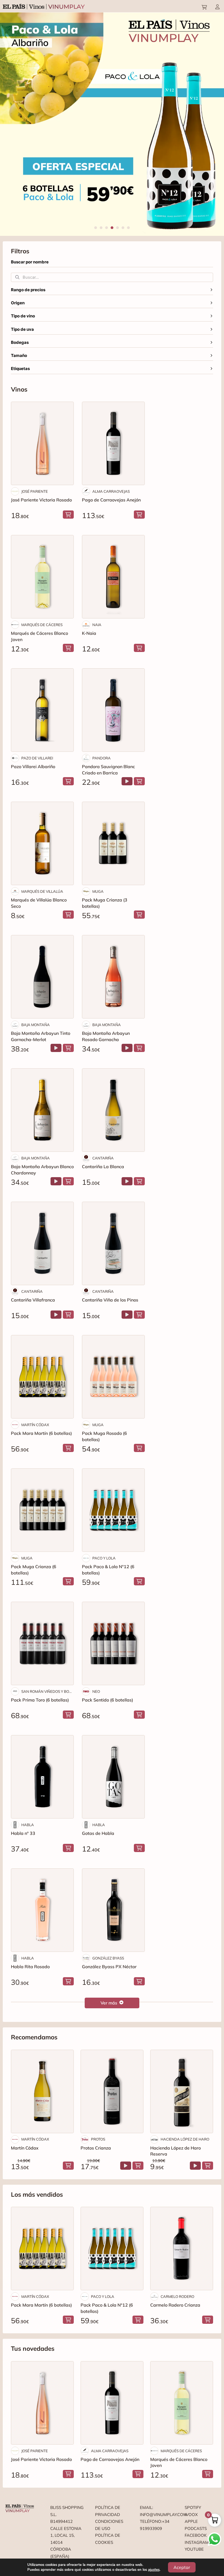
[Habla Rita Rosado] (42, 1910)
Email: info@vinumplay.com (157, 2511)
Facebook (196, 2535)
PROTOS (98, 2139)
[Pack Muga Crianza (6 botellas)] (42, 1510)
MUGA (98, 891)
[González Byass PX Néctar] (113, 1910)
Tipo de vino (23, 316)
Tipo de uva (22, 329)
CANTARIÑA (103, 1158)
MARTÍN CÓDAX (35, 1425)
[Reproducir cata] (127, 781)
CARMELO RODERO (177, 2297)
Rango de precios (28, 290)
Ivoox (191, 2515)
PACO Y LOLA (104, 1558)
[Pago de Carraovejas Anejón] (113, 443)
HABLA (28, 1825)
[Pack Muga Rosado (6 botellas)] (113, 1377)
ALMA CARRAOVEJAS (111, 491)
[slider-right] (213, 124)
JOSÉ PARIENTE (35, 491)
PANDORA (101, 758)
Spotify (193, 2507)
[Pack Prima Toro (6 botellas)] (42, 1643)
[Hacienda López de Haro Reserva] (182, 2091)
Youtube (194, 2549)
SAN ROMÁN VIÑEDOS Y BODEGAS (48, 1691)
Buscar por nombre (30, 262)
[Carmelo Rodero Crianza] (182, 2249)
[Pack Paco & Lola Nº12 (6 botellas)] (113, 1510)
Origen (18, 303)
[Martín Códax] (42, 2091)
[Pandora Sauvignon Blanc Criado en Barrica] (113, 710)
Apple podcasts (196, 2525)
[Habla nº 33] (42, 1777)
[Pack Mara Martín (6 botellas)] (42, 1377)
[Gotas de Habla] (113, 1777)
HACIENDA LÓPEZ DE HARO (185, 2139)
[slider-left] (11, 124)
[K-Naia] (113, 577)
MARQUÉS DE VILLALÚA (42, 891)
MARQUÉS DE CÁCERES (42, 625)
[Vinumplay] (44, 6)
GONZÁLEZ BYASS (108, 1958)
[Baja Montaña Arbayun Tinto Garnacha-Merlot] (42, 977)
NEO (96, 1691)
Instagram (197, 2542)
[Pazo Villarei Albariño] (42, 710)
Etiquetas (20, 369)
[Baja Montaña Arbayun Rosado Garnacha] (113, 977)
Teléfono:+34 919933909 (155, 2525)
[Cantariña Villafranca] (42, 1243)
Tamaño (19, 356)
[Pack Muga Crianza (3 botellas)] (113, 843)
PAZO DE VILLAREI (37, 758)
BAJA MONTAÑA (36, 1025)
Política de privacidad (108, 2511)
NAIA (97, 625)
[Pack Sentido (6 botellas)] (113, 1643)
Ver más (109, 2003)
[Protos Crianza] (112, 2091)
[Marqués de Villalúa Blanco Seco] (42, 843)
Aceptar (182, 2567)
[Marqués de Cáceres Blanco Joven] (42, 577)
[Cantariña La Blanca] (113, 1110)
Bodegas (20, 342)
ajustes (154, 2570)
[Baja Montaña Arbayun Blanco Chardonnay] (42, 1110)
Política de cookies (108, 2539)
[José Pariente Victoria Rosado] (42, 443)
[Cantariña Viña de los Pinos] (113, 1243)
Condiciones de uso (109, 2525)
